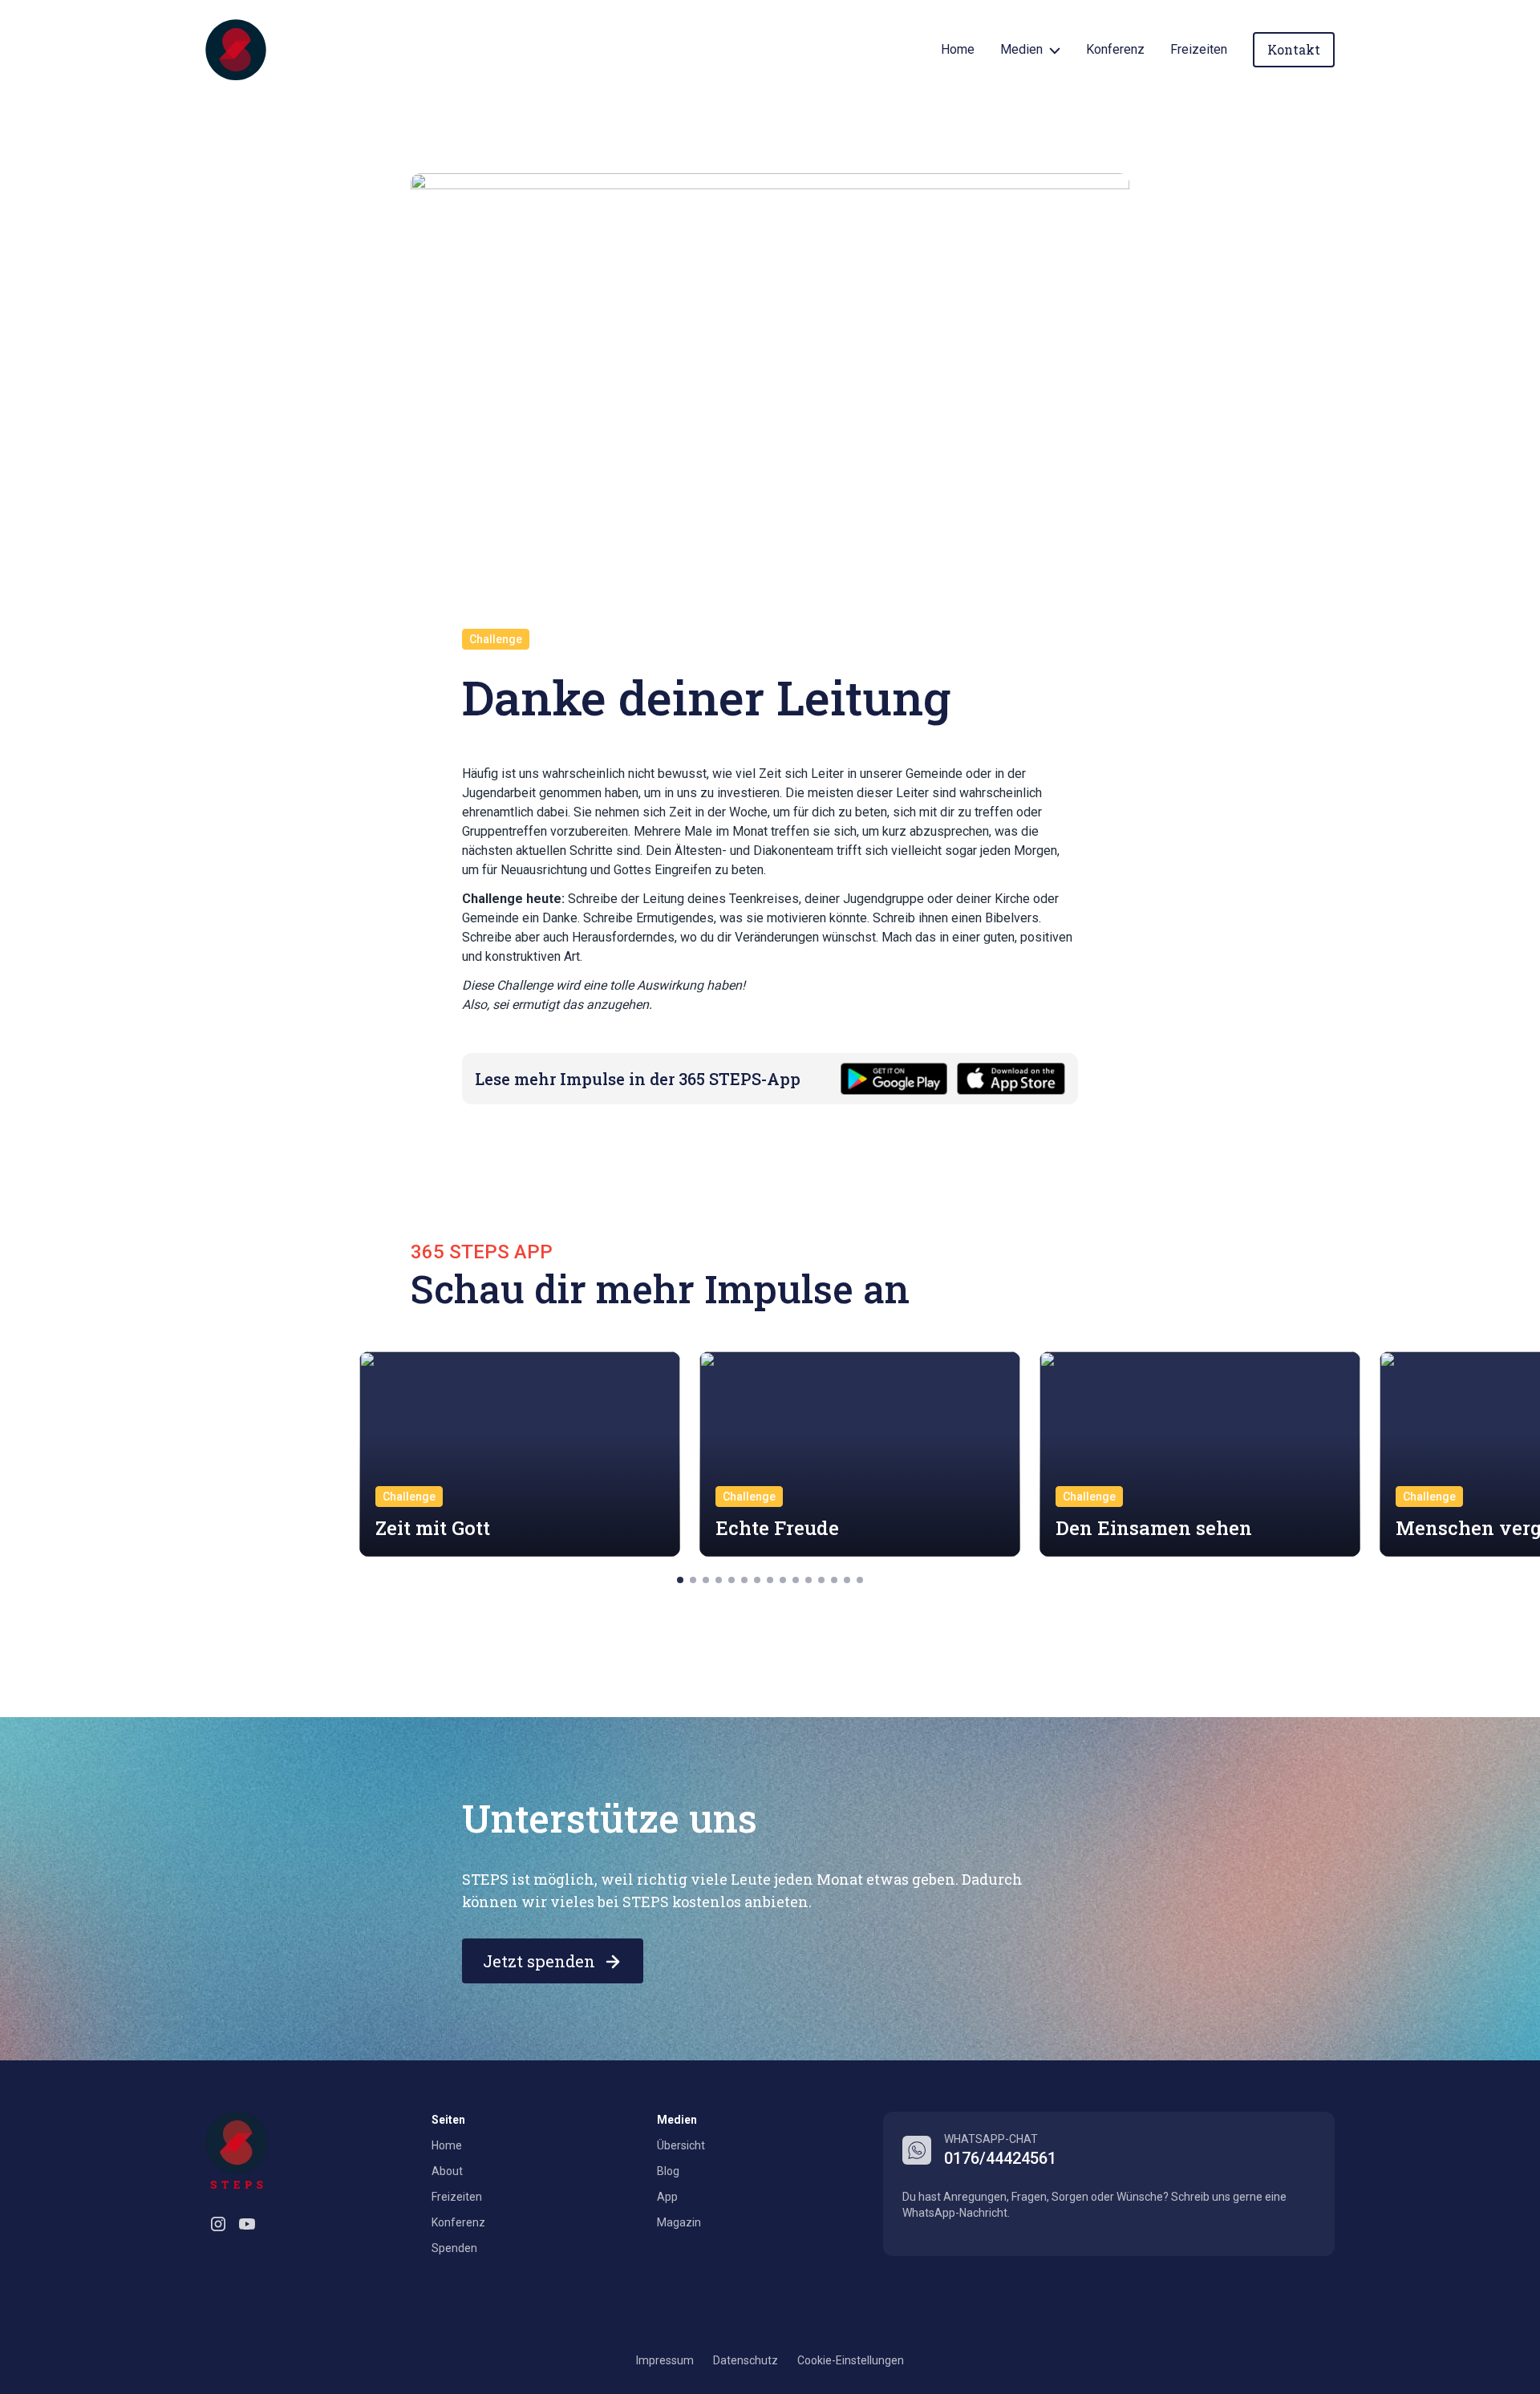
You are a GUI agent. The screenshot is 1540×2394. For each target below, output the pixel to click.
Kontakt (1294, 49)
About (447, 2171)
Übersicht (681, 2145)
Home (958, 49)
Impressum (665, 2360)
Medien (1021, 49)
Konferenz (1115, 49)
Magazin (679, 2222)
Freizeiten (1199, 49)
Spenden (454, 2248)
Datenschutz (746, 2360)
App (667, 2197)
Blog (668, 2171)
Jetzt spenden (539, 1961)
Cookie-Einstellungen (851, 2360)
